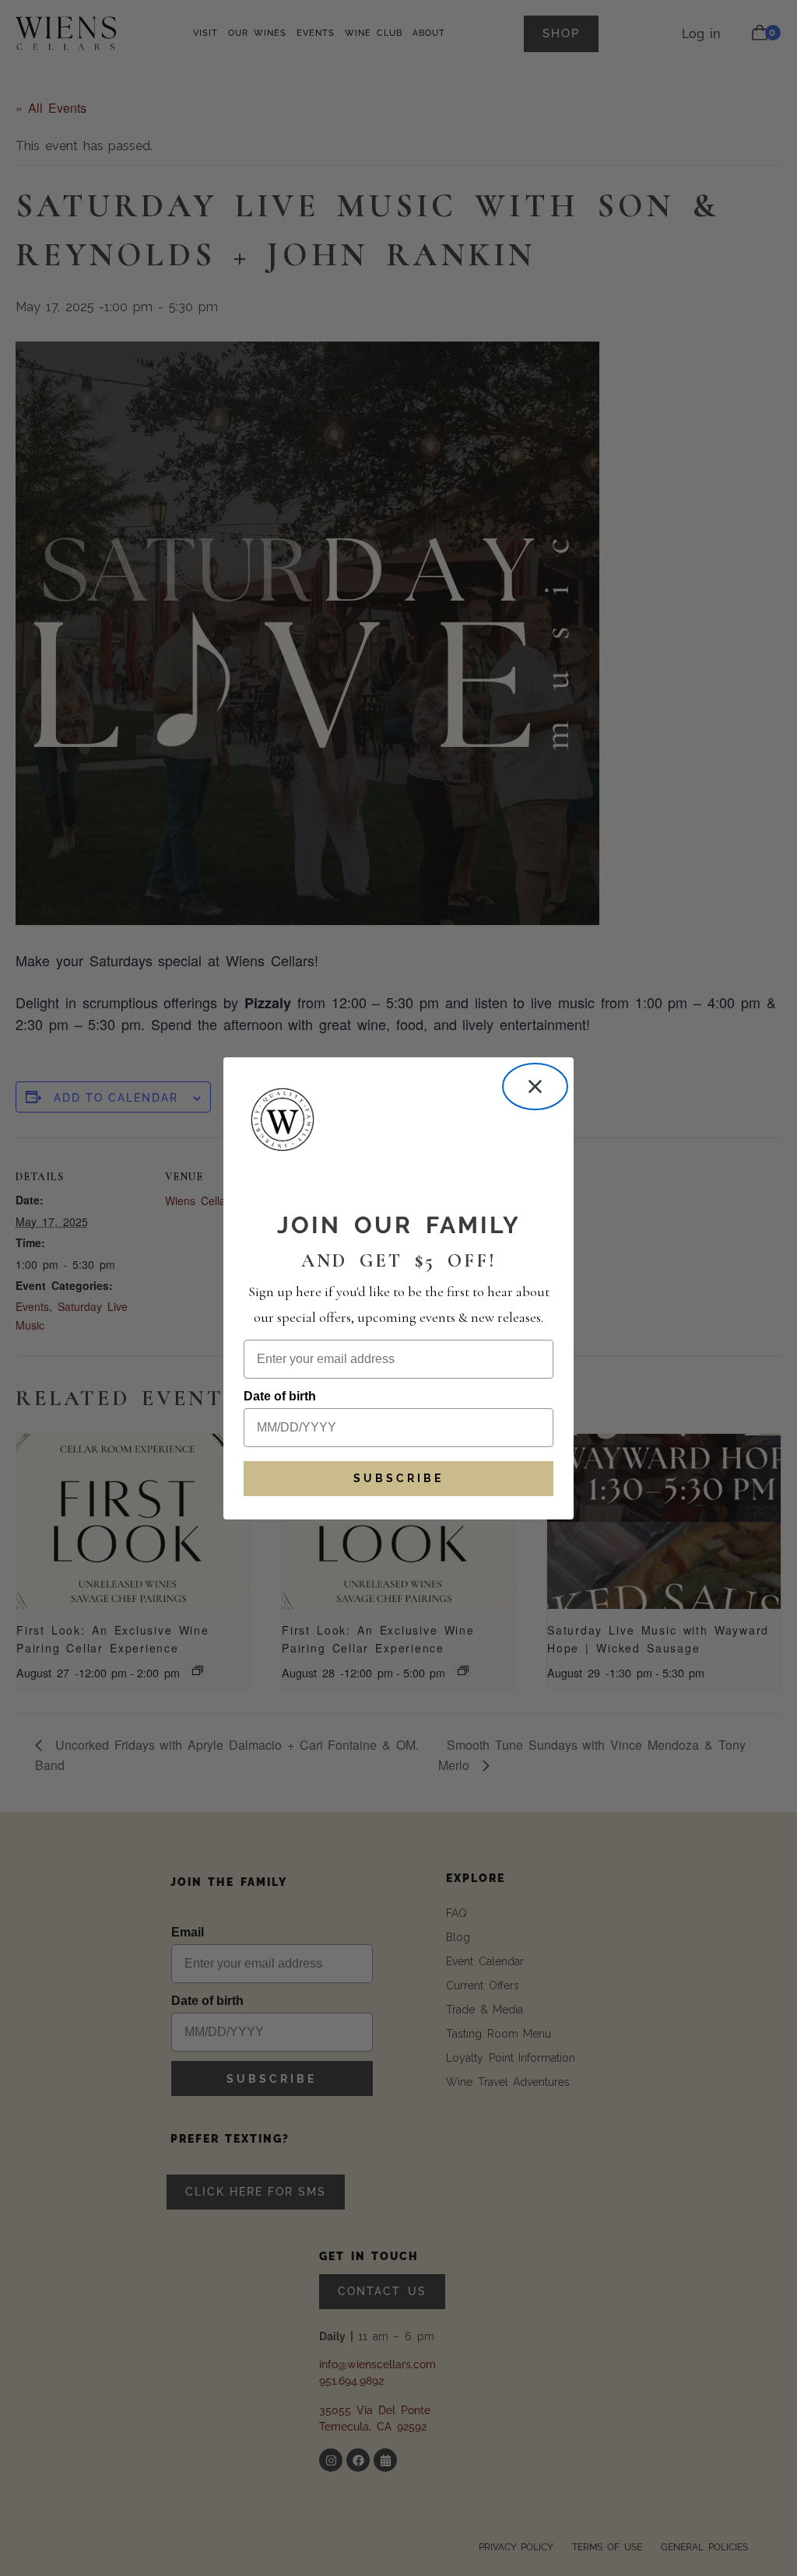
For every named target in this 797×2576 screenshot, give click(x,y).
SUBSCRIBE (398, 1478)
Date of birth (280, 1396)
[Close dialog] (535, 1086)
